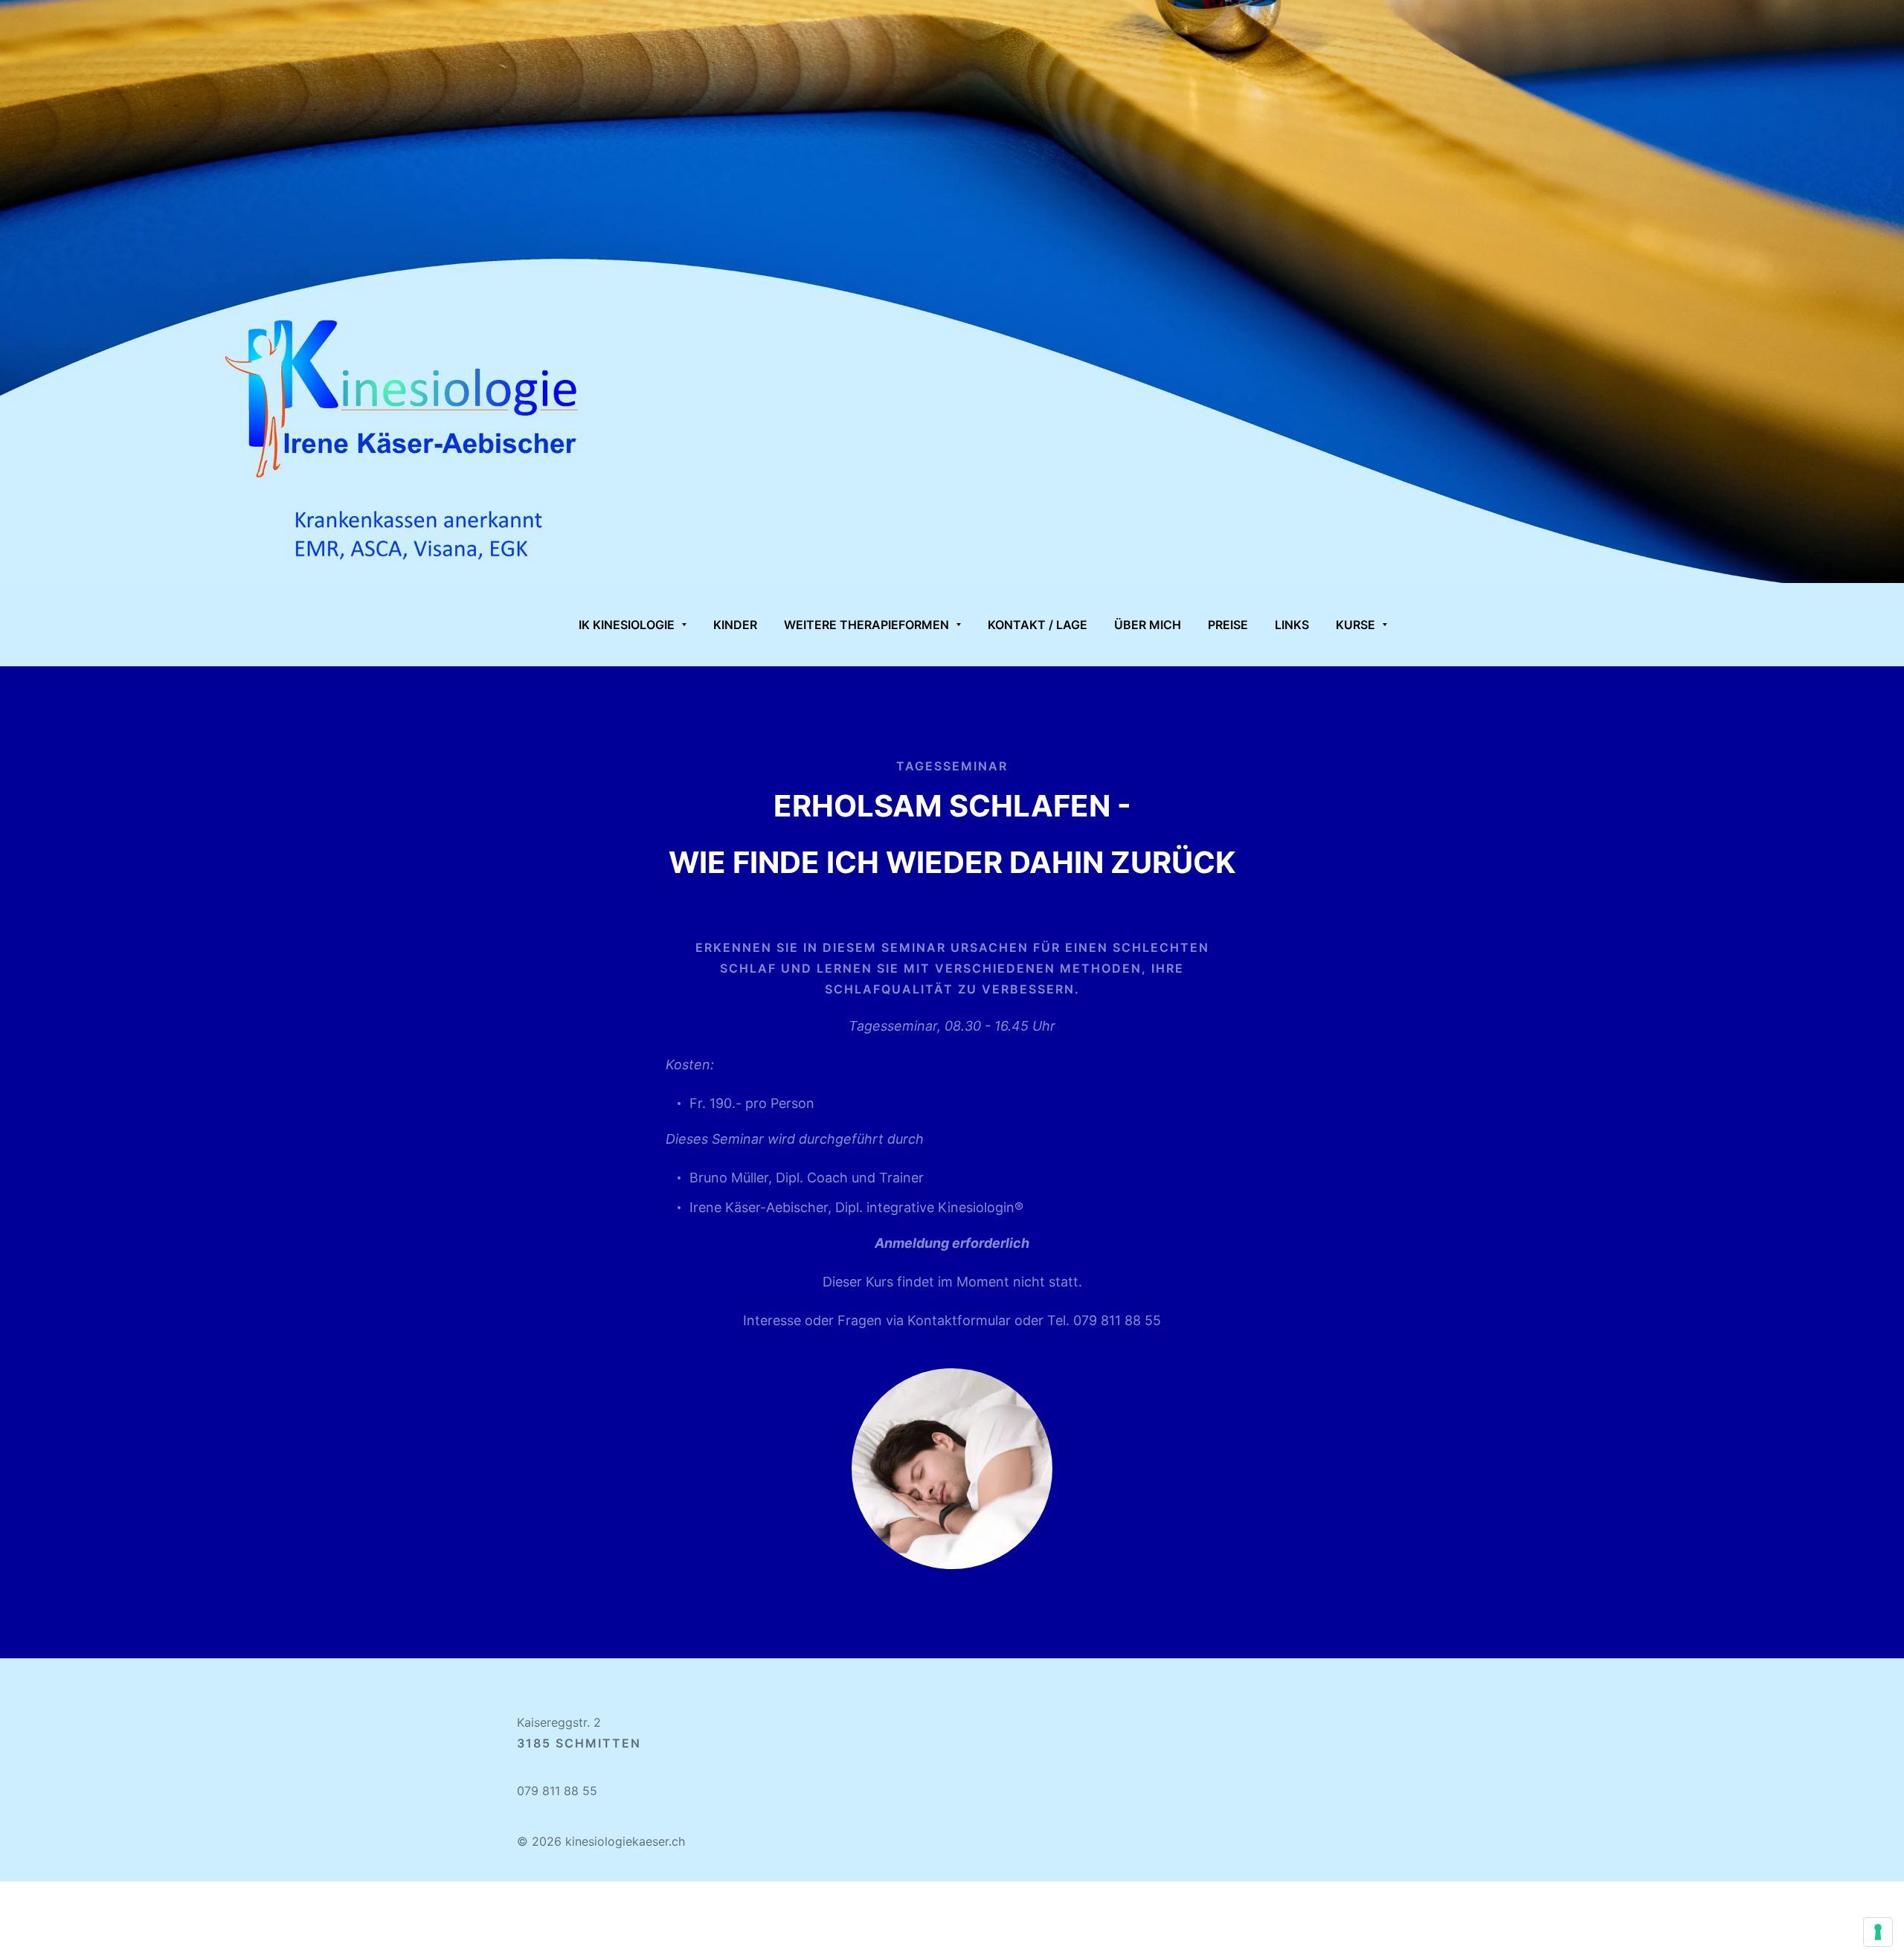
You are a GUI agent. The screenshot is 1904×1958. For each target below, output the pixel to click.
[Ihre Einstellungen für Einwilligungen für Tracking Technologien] (1878, 1932)
